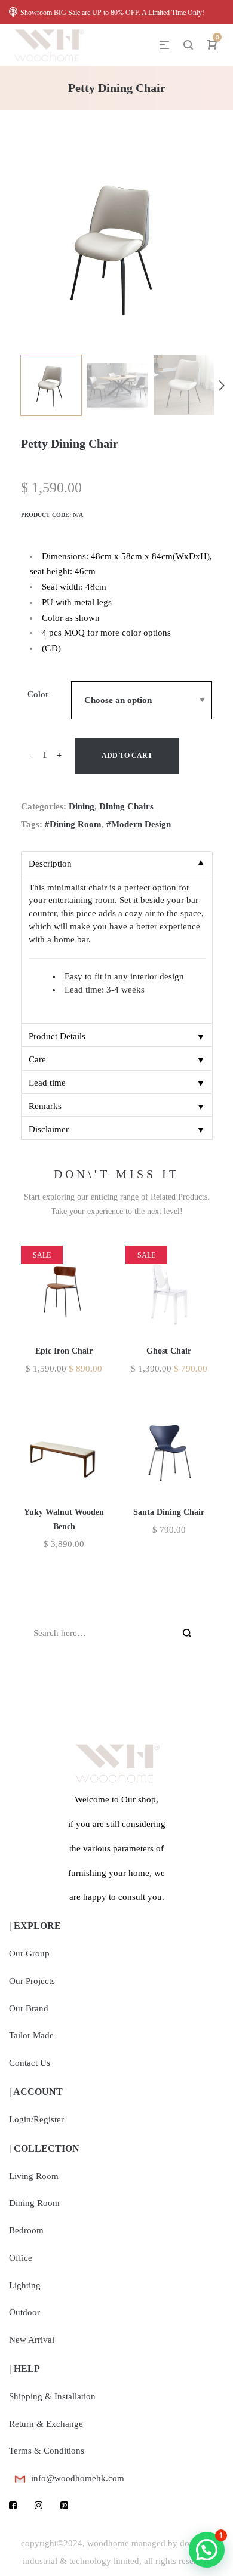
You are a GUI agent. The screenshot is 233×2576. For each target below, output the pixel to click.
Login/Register (36, 2119)
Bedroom (26, 2230)
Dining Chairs (126, 806)
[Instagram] (39, 2506)
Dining (82, 806)
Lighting (25, 2285)
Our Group (29, 1953)
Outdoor (24, 2312)
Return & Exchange (46, 2424)
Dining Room (34, 2203)
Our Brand (29, 2008)
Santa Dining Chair (169, 1512)
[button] (207, 2550)
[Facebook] (13, 2506)
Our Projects (32, 1981)
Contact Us (30, 2063)
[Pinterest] (64, 2506)
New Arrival (32, 2340)
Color (38, 694)
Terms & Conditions (47, 2451)
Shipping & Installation (52, 2396)
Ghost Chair (169, 1351)
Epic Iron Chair (64, 1351)
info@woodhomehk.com (78, 2478)
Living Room (34, 2176)
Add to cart (127, 756)
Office (21, 2258)
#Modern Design (139, 824)
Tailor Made (31, 2035)
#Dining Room (73, 824)
